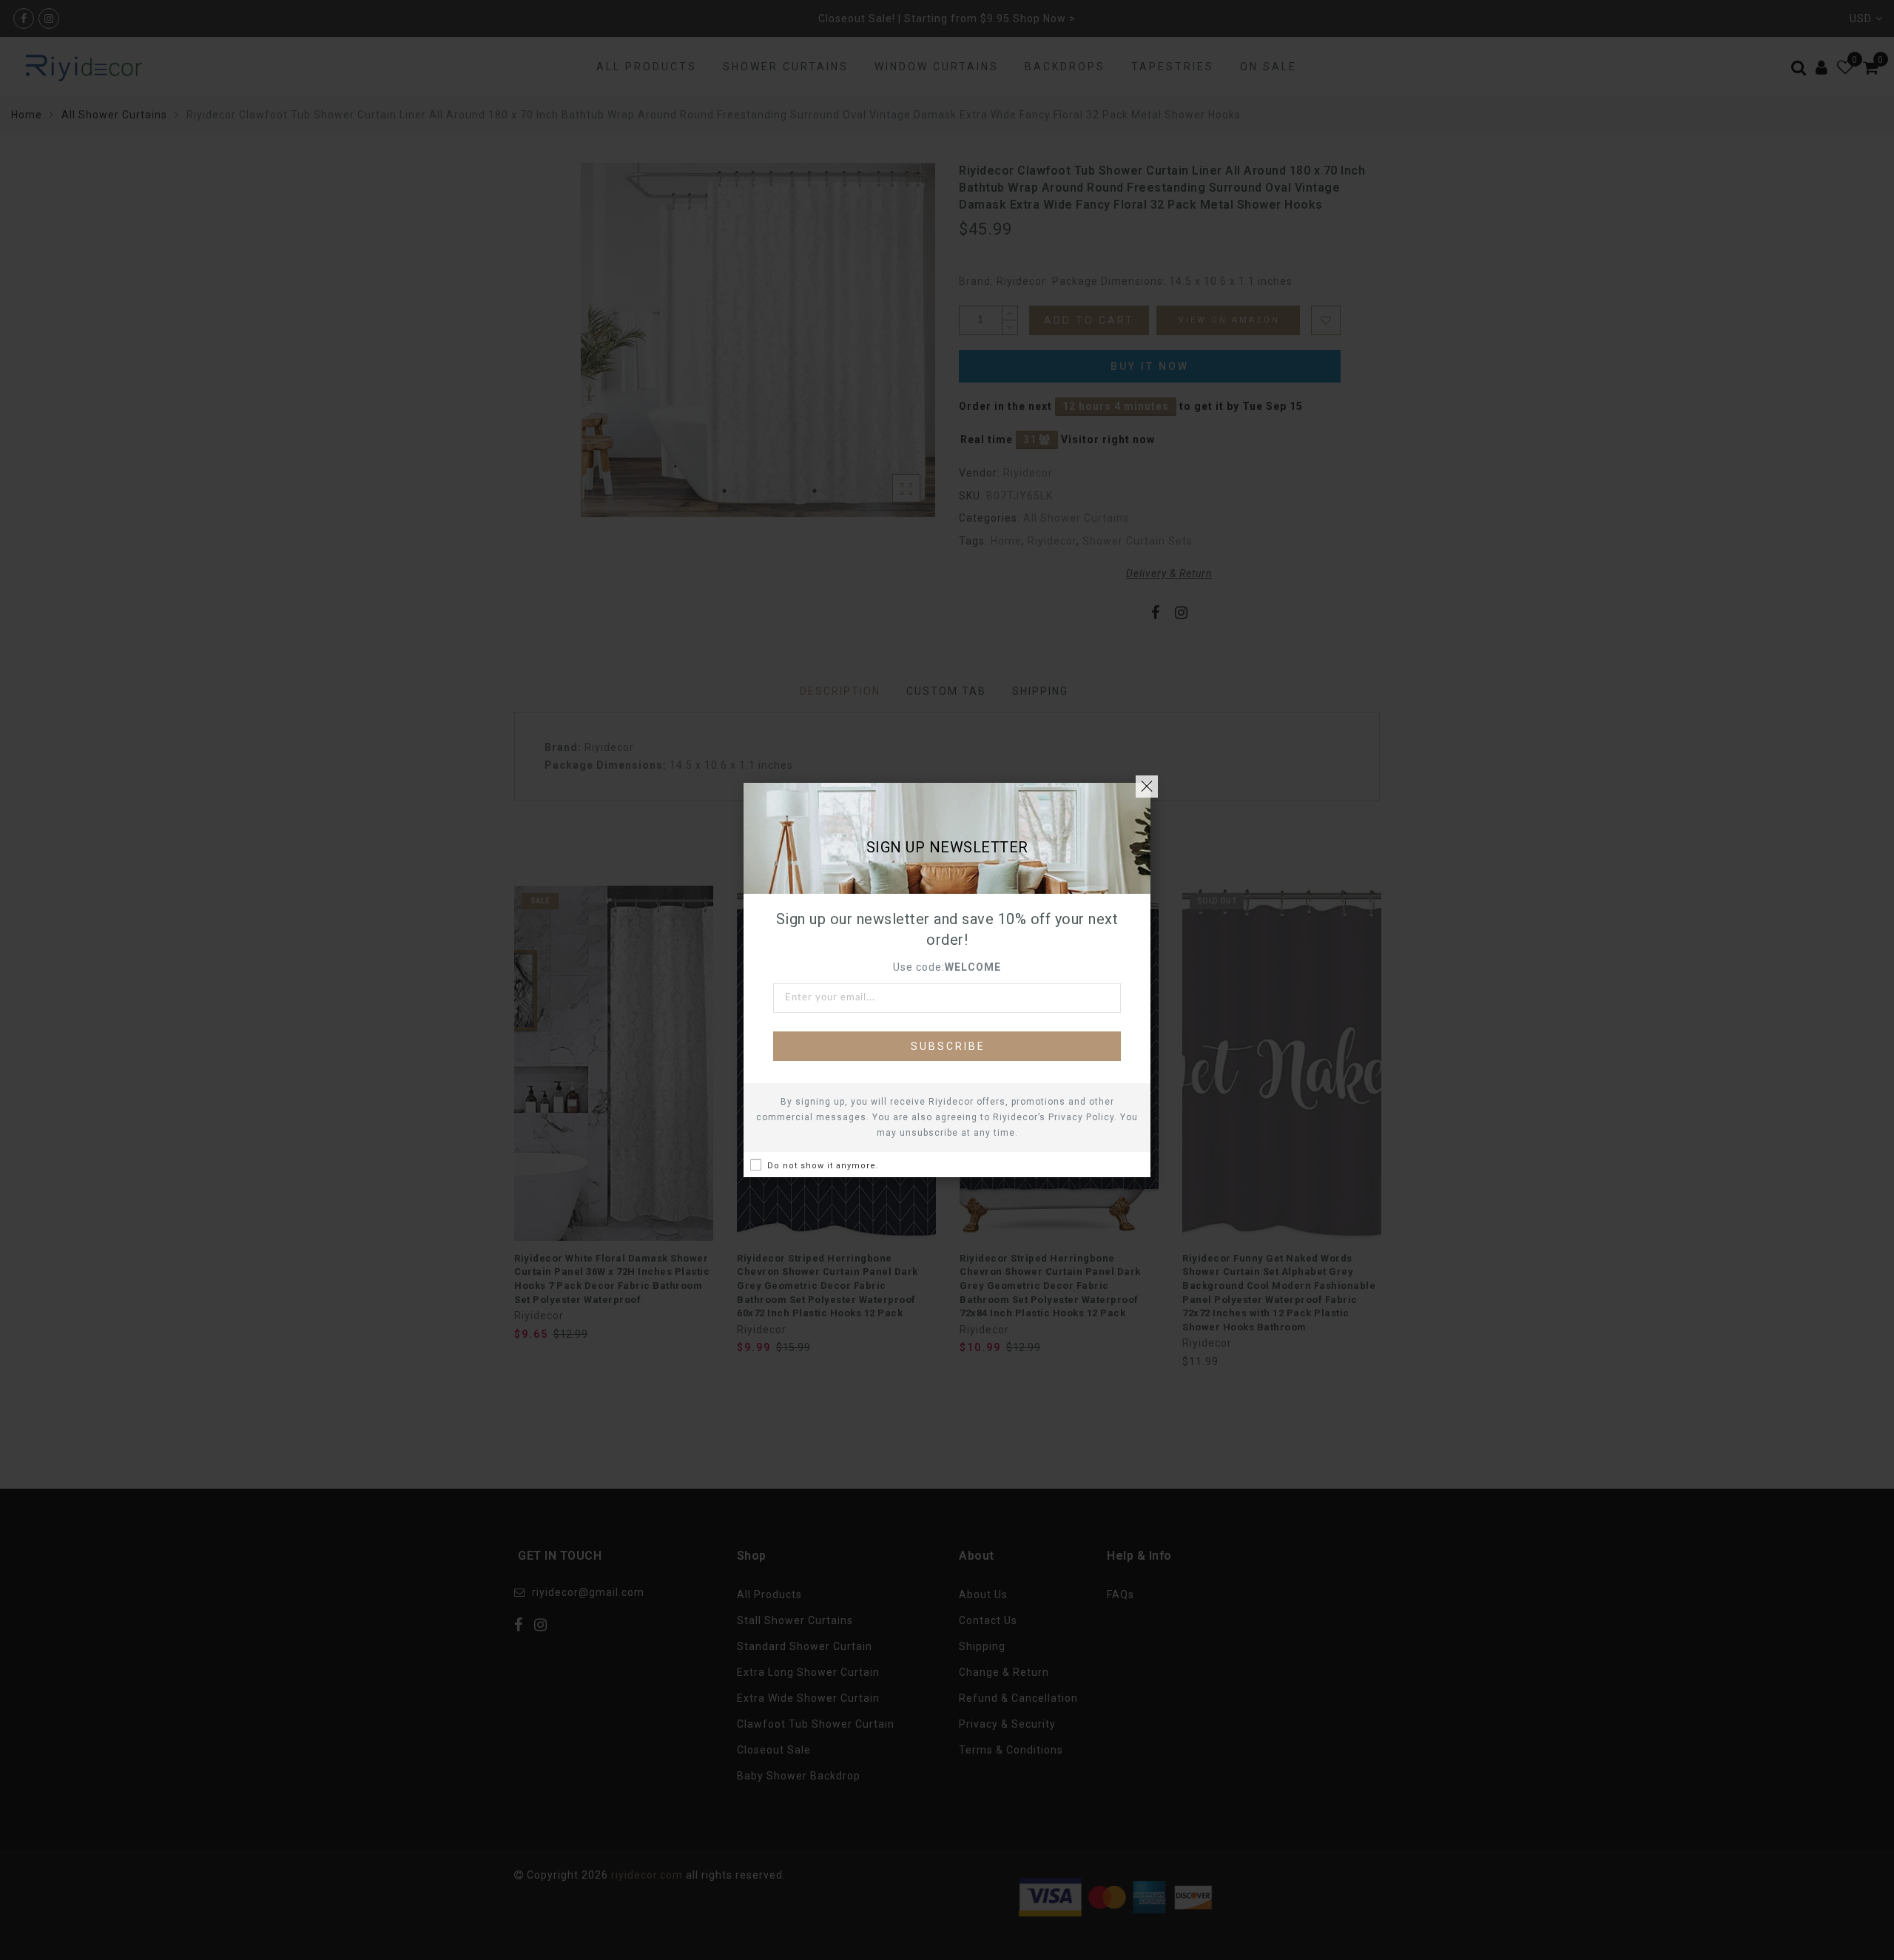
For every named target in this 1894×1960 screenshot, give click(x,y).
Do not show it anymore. (823, 1166)
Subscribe (948, 1046)
